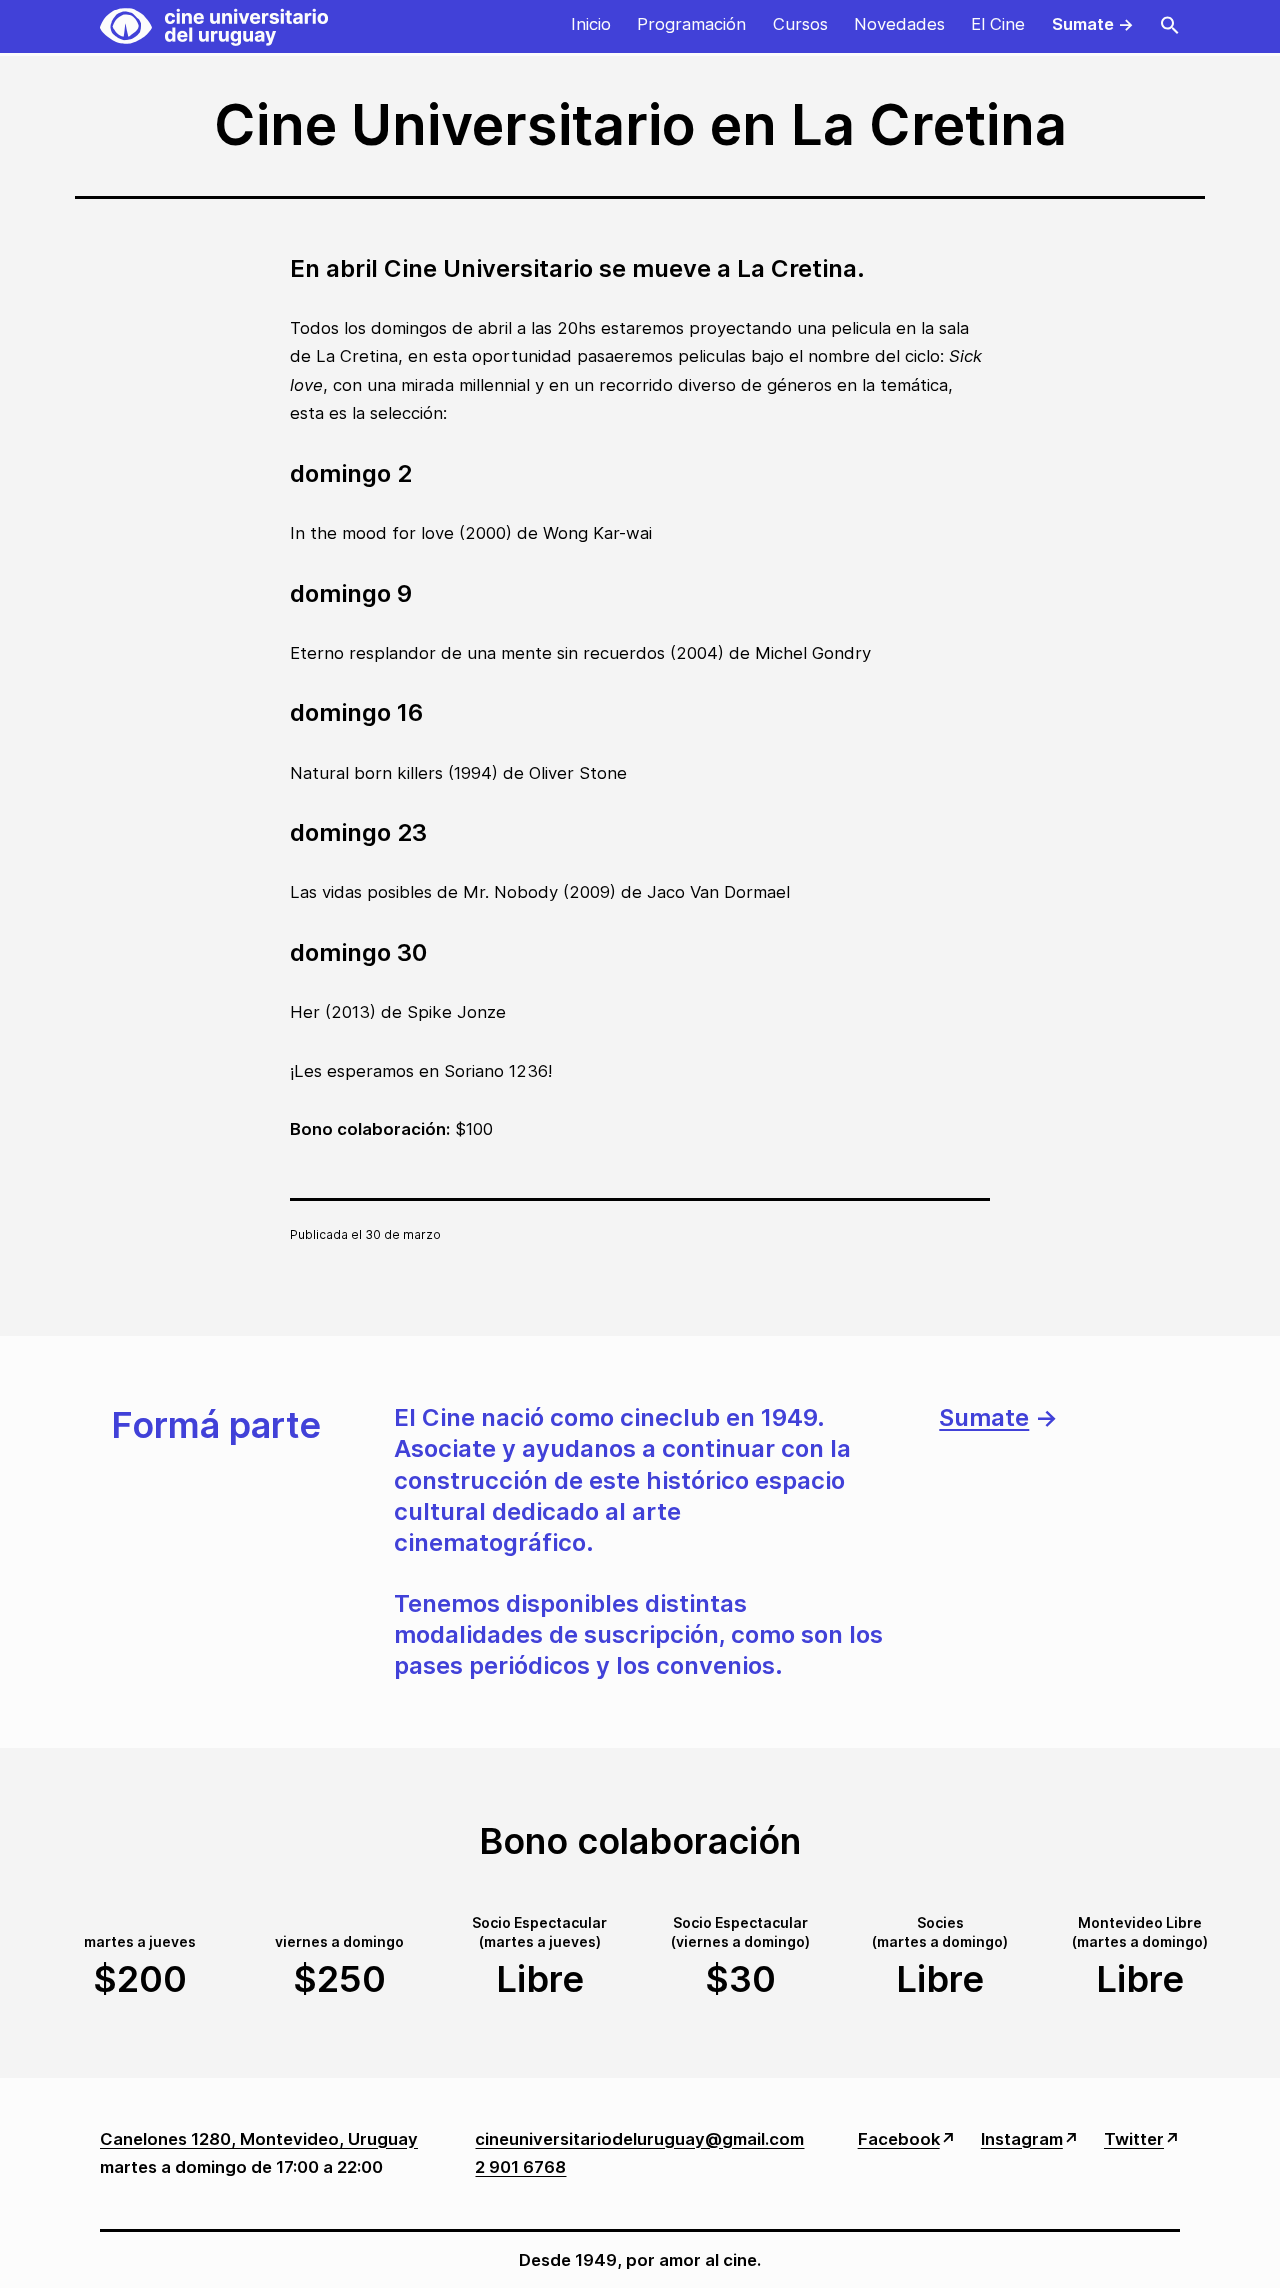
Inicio (591, 24)
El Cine (998, 24)
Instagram (1022, 2139)
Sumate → (1093, 24)
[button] (1170, 26)
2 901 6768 (520, 2167)
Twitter (1134, 2139)
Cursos (800, 24)
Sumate (984, 1417)
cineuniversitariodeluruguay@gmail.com (639, 2139)
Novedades (899, 24)
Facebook (899, 2139)
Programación (691, 24)
